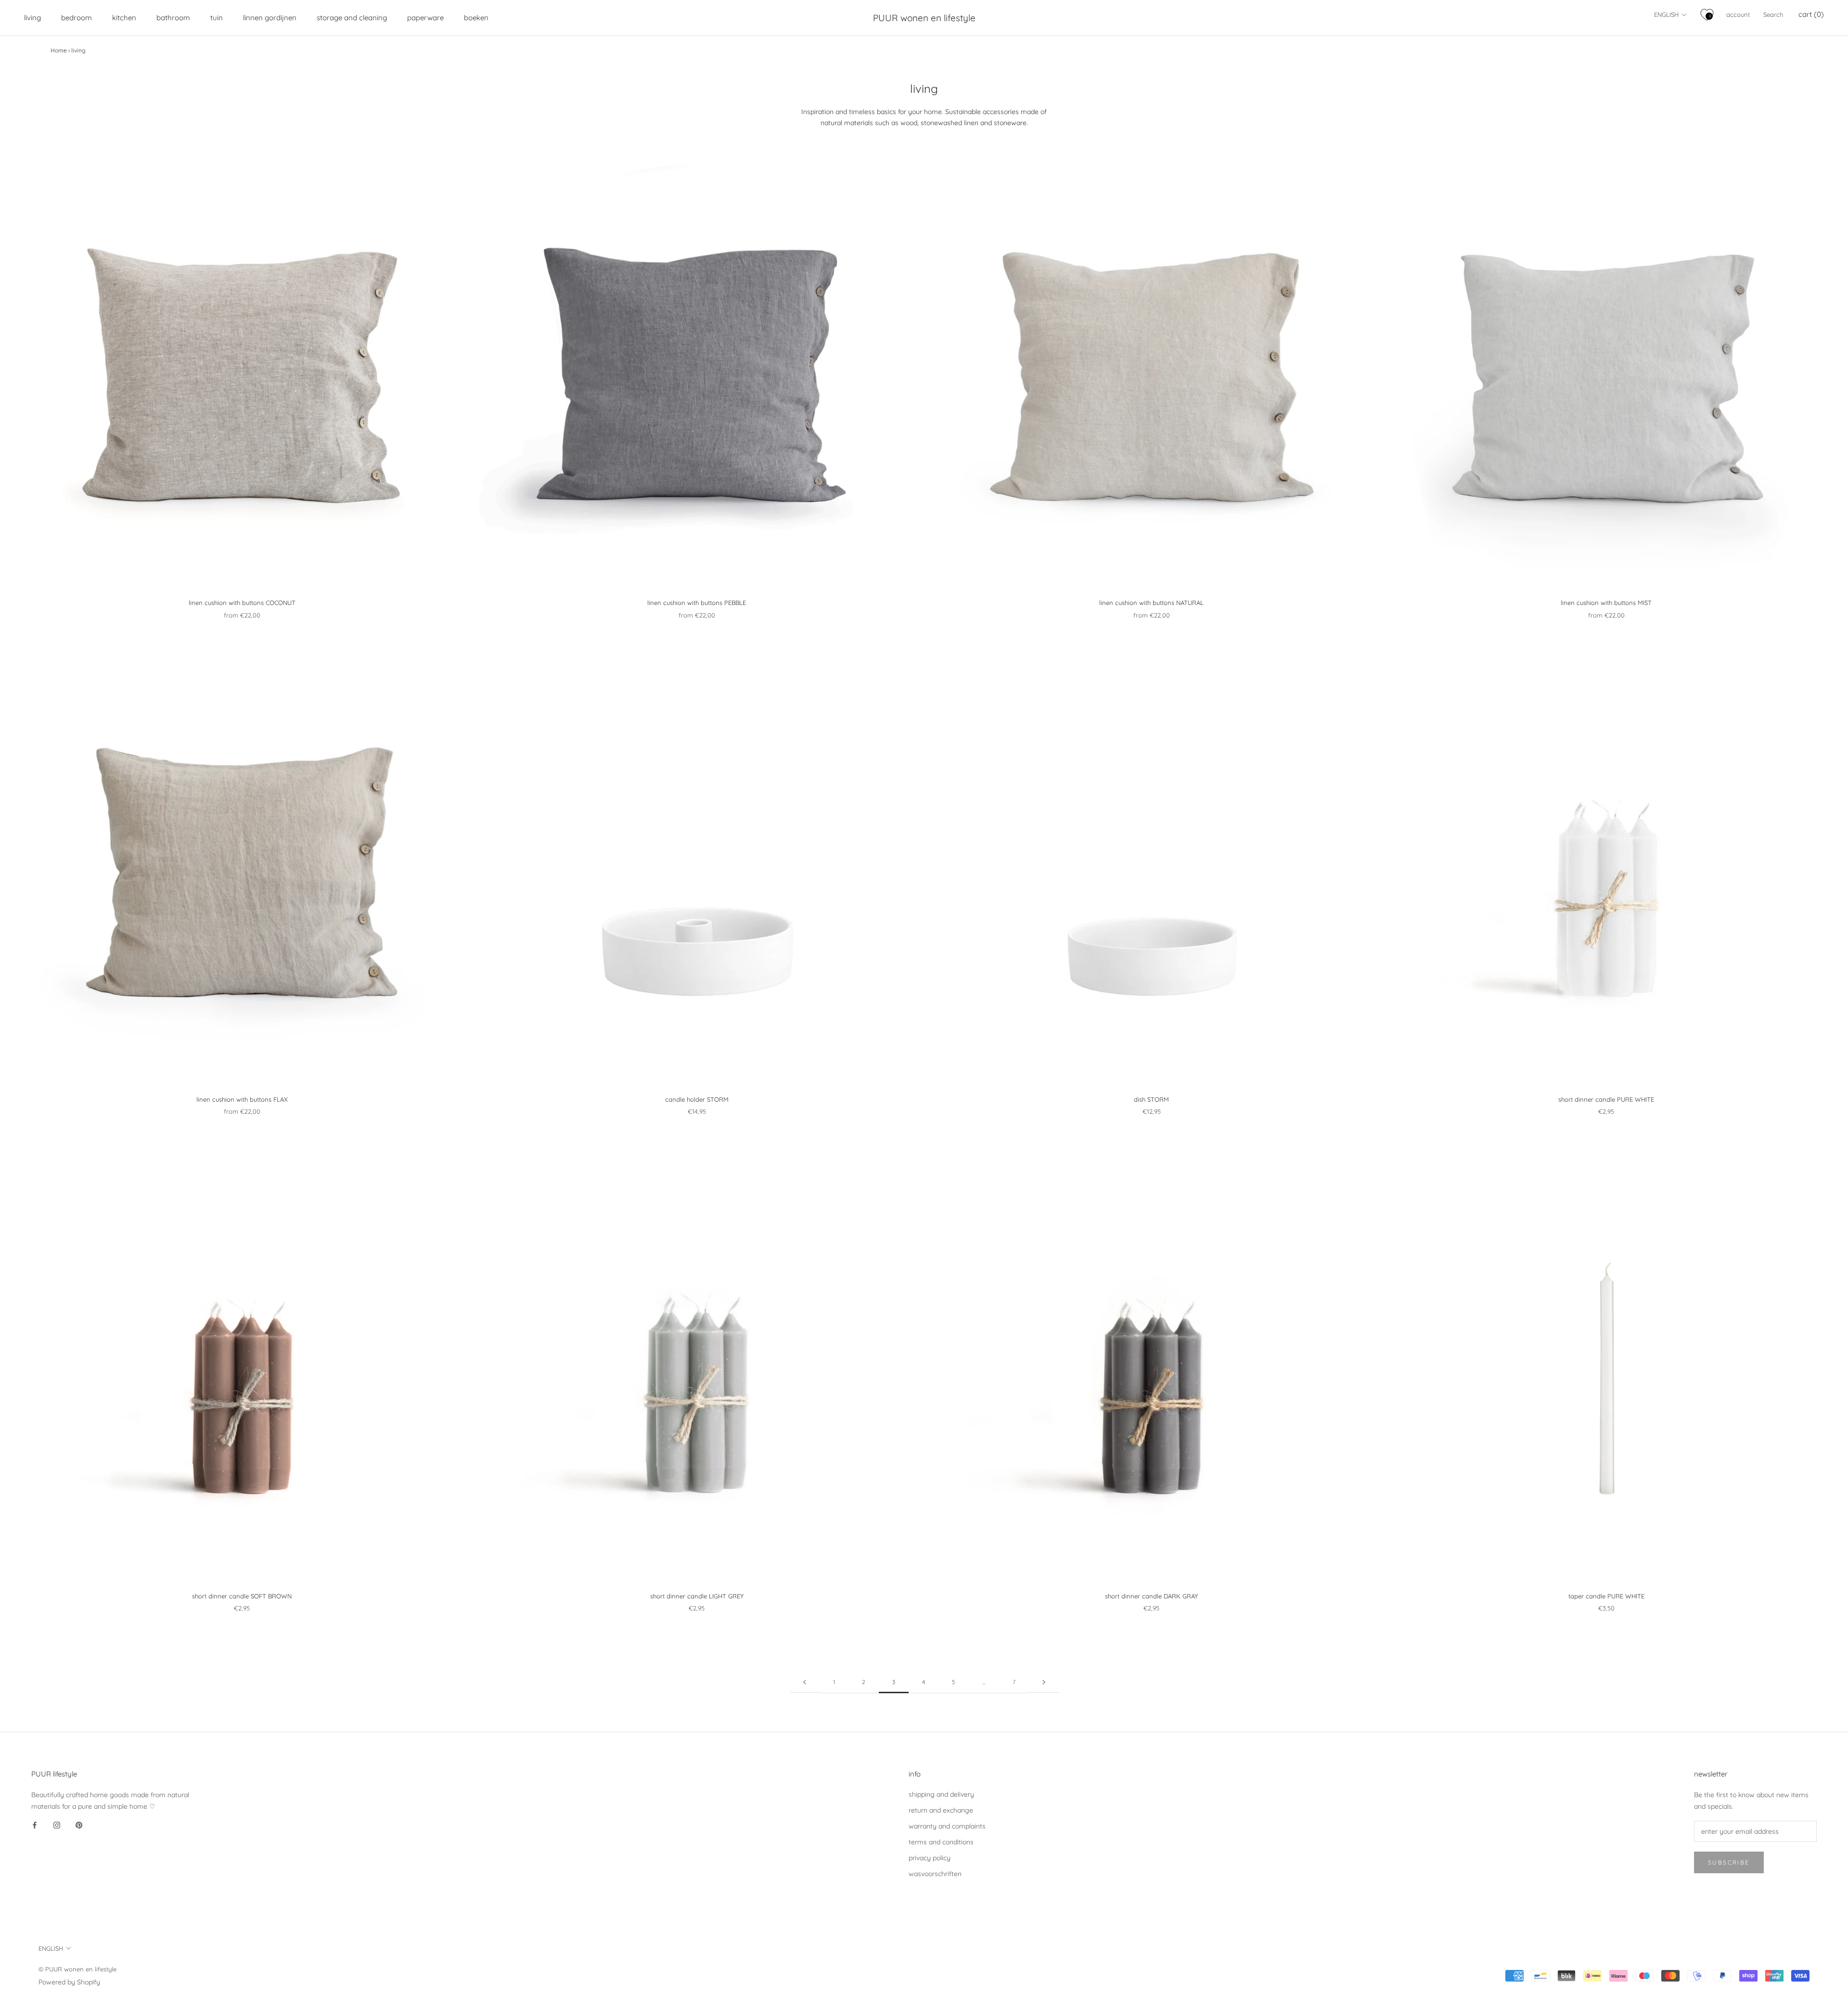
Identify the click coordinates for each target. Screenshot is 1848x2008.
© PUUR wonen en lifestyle (77, 1969)
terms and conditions (941, 1842)
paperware (425, 18)
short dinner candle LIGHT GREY (697, 1596)
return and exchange (941, 1810)
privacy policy (930, 1858)
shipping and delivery (941, 1794)
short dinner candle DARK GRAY (1151, 1596)
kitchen (124, 18)
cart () (1811, 14)
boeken (476, 18)
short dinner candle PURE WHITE (1606, 1099)
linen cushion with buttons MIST (1606, 603)
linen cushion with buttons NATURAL (1151, 603)
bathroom (173, 18)
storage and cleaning (352, 18)
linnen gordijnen (270, 18)
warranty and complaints (947, 1826)
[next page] (1044, 1682)
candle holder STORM (697, 1099)
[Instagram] (57, 1825)
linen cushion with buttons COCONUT (242, 603)
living (32, 18)
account (1738, 14)
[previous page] (805, 1682)
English (1666, 14)
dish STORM (1151, 1099)
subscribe (1729, 1862)
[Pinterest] (79, 1825)
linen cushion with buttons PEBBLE (697, 603)
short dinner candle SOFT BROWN (242, 1596)
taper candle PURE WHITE (1606, 1596)
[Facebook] (35, 1825)
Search (1773, 14)
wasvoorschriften (935, 1874)
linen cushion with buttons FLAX (242, 1099)
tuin (217, 18)
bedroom (77, 18)
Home (59, 50)
